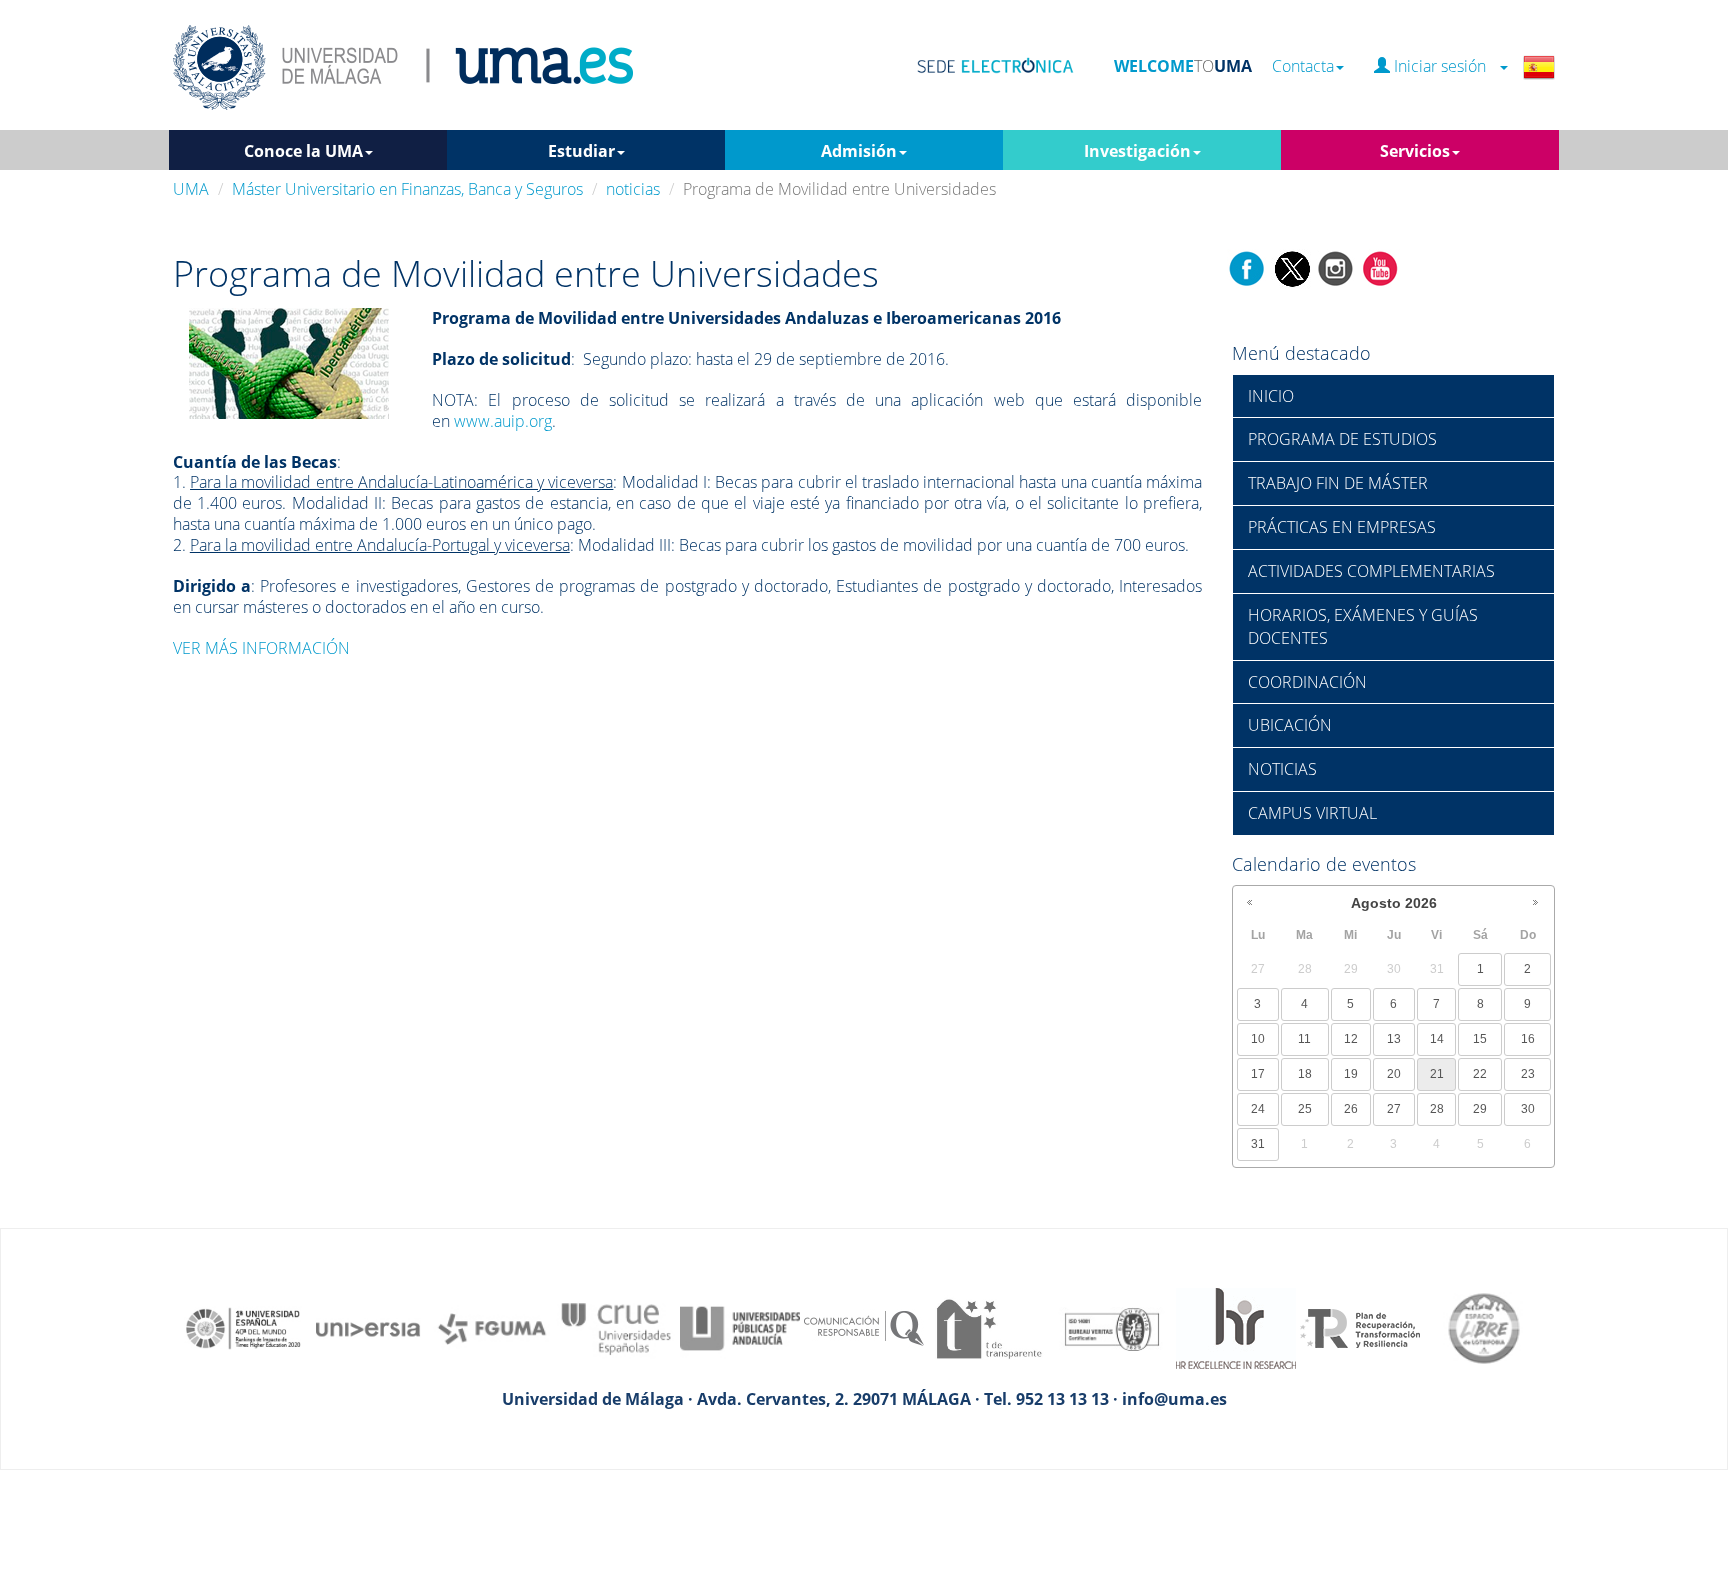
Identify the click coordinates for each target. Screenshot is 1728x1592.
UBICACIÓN (1290, 725)
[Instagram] (1336, 267)
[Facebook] (1247, 267)
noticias (633, 189)
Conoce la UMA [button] (303, 151)
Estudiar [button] (581, 151)
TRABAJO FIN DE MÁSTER (1338, 483)
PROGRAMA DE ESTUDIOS (1342, 439)
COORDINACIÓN (1307, 682)
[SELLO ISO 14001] (1112, 1327)
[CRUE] (616, 1327)
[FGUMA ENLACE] (492, 1327)
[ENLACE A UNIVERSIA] (368, 1327)
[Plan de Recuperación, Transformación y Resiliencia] (1360, 1327)
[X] (1291, 267)
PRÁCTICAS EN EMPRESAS (1342, 527)
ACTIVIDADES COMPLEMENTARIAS (1371, 571)
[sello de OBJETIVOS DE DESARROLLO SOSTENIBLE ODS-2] (244, 1327)
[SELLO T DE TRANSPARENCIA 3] (988, 1327)
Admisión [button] (859, 151)
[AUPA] (740, 1327)
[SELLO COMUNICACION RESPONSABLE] (864, 1327)
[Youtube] (1380, 267)
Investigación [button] (1137, 151)
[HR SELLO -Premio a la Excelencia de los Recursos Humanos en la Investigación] (1236, 1327)
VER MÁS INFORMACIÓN (261, 648)
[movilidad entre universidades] (289, 362)
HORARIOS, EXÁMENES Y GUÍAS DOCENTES (1363, 626)
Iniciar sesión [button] (1444, 66)
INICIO (1271, 396)
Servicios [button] (1415, 151)
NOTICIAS (1282, 769)
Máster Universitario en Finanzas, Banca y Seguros (407, 189)
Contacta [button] (1303, 66)
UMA (191, 189)
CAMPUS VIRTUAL (1312, 813)
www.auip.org (503, 421)
